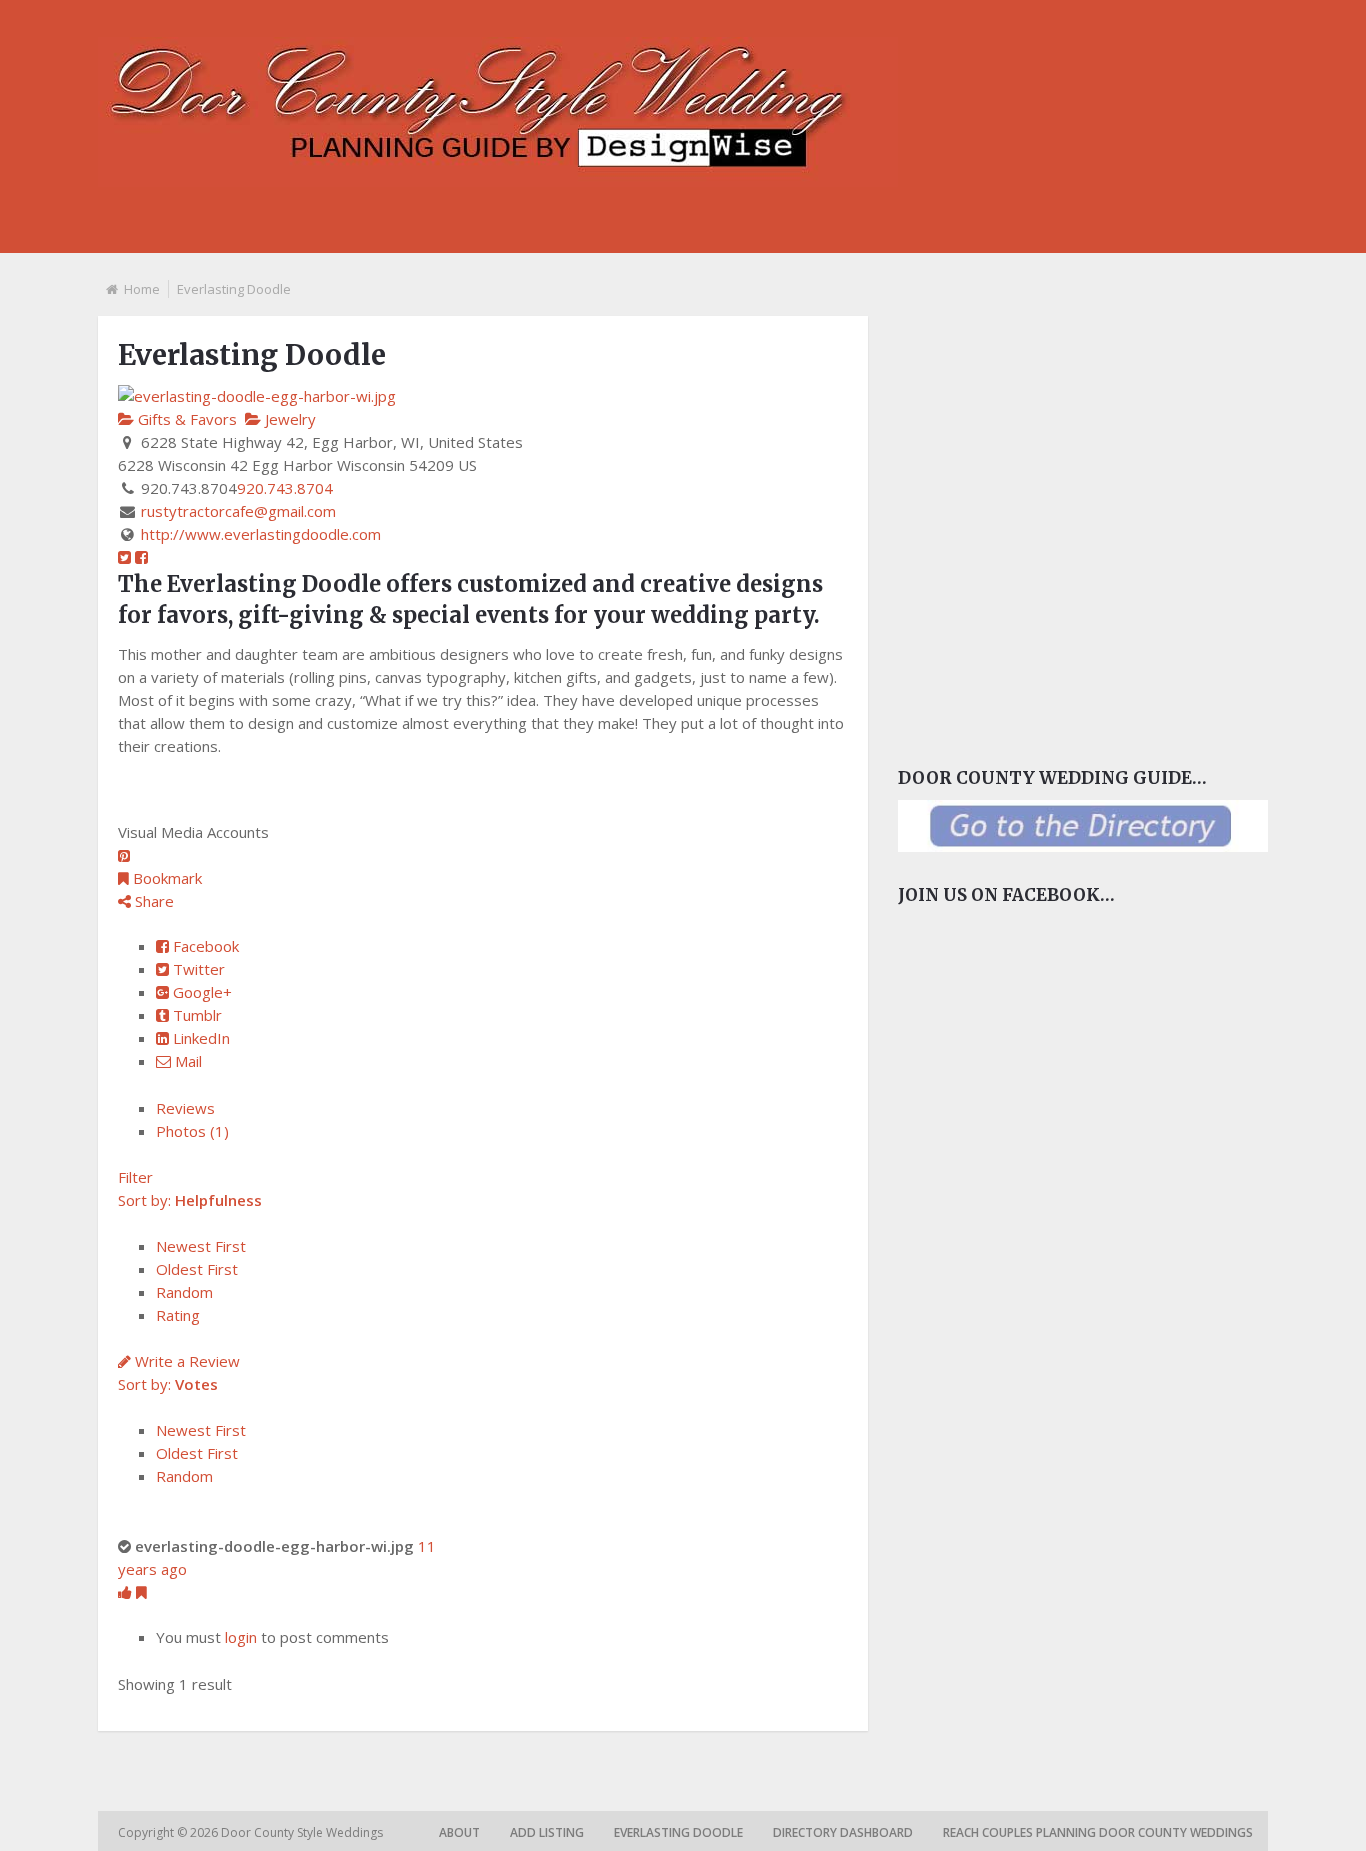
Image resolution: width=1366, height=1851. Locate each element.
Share (152, 901)
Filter (135, 1177)
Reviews (185, 1108)
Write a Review (185, 1361)
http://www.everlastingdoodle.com (261, 534)
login (241, 1637)
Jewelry (288, 419)
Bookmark (165, 878)
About (459, 1832)
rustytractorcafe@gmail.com (238, 511)
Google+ (200, 992)
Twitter (197, 969)
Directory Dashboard (843, 1832)
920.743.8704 (285, 488)
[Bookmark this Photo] (141, 1592)
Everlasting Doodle (678, 1832)
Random (184, 1292)
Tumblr (195, 1015)
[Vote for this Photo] (127, 1592)
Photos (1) (192, 1131)
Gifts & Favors (185, 419)
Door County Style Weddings (303, 1832)
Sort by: (190, 1200)
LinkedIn (199, 1038)
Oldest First (197, 1269)
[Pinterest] (124, 855)
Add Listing (547, 1832)
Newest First (201, 1246)
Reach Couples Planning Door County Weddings (1098, 1832)
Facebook (204, 946)
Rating (178, 1315)
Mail (186, 1061)
